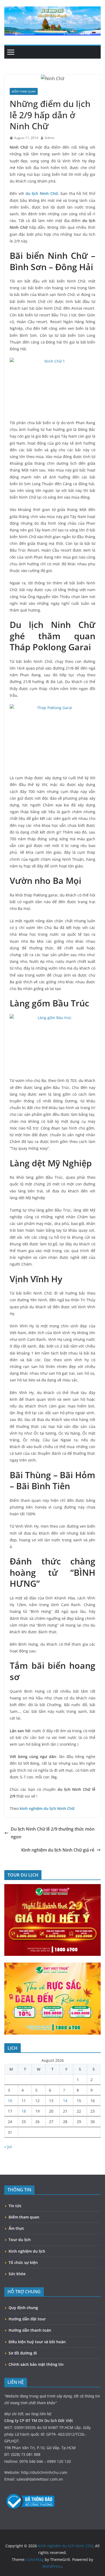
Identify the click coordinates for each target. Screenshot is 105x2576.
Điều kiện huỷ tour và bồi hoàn (37, 2342)
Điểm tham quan (24, 91)
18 (24, 2111)
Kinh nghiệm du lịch (27, 2251)
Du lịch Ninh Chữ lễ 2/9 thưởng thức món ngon (53, 1833)
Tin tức (15, 2206)
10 (10, 2101)
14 (65, 2101)
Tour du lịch (20, 2240)
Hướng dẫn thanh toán (30, 2330)
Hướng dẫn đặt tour (27, 2319)
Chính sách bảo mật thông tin (36, 2364)
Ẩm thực (16, 2228)
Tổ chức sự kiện (23, 2262)
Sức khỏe (17, 2274)
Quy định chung (23, 2308)
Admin (50, 138)
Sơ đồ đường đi (23, 2353)
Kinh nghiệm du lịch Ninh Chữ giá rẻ (58, 1850)
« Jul (8, 2147)
